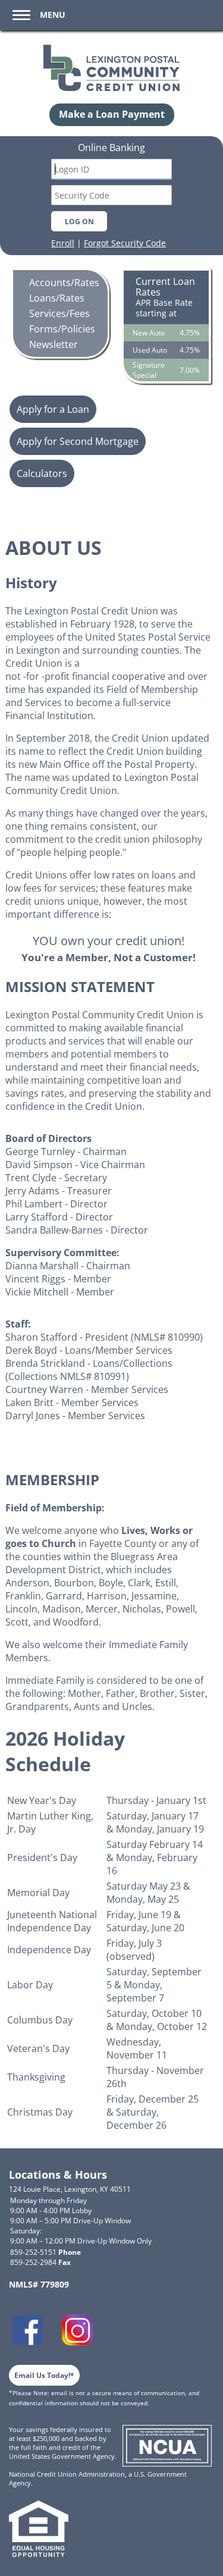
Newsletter (54, 344)
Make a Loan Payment (112, 114)
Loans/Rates (57, 298)
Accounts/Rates (64, 283)
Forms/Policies (62, 329)
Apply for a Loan (53, 409)
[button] (37, 15)
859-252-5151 (45, 2252)
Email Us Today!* (44, 2375)
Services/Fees (59, 313)
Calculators (42, 473)
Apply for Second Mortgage (78, 441)
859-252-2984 (40, 2262)
